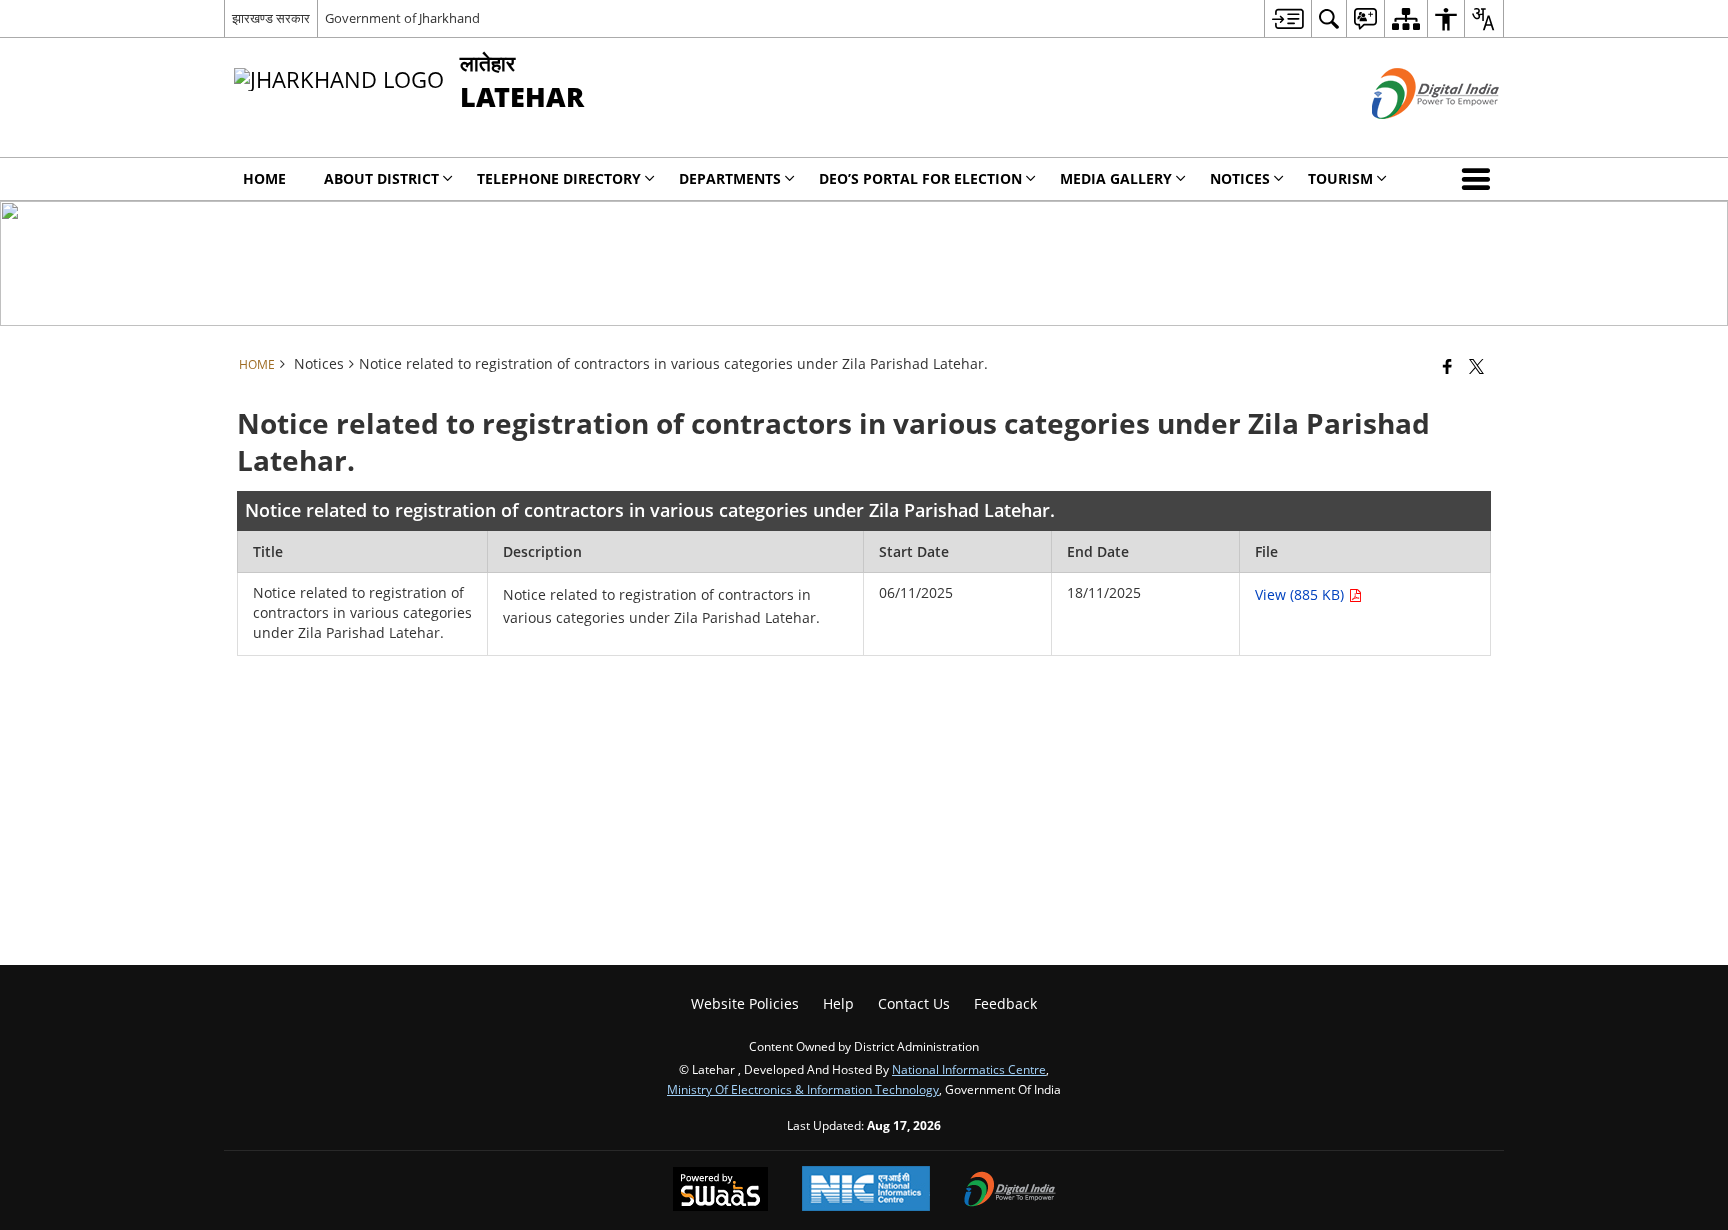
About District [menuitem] (381, 178)
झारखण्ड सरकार (271, 18)
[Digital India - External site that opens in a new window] (1410, 135)
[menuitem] (1287, 18)
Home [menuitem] (264, 178)
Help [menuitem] (838, 1003)
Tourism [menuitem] (1340, 178)
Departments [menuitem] (730, 178)
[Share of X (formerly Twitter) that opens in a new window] (1476, 366)
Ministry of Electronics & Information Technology (803, 1089)
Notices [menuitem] (1240, 178)
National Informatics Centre (969, 1069)
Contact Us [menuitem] (914, 1003)
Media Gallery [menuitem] (1116, 178)
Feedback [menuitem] (1005, 1003)
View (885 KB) (1301, 594)
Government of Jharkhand (402, 18)
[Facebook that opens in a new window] (1447, 366)
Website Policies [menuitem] (745, 1003)
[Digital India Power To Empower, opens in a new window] (1010, 1191)
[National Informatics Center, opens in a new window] (866, 1190)
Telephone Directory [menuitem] (559, 178)
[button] (1480, 179)
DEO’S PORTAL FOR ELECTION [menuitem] (920, 178)
